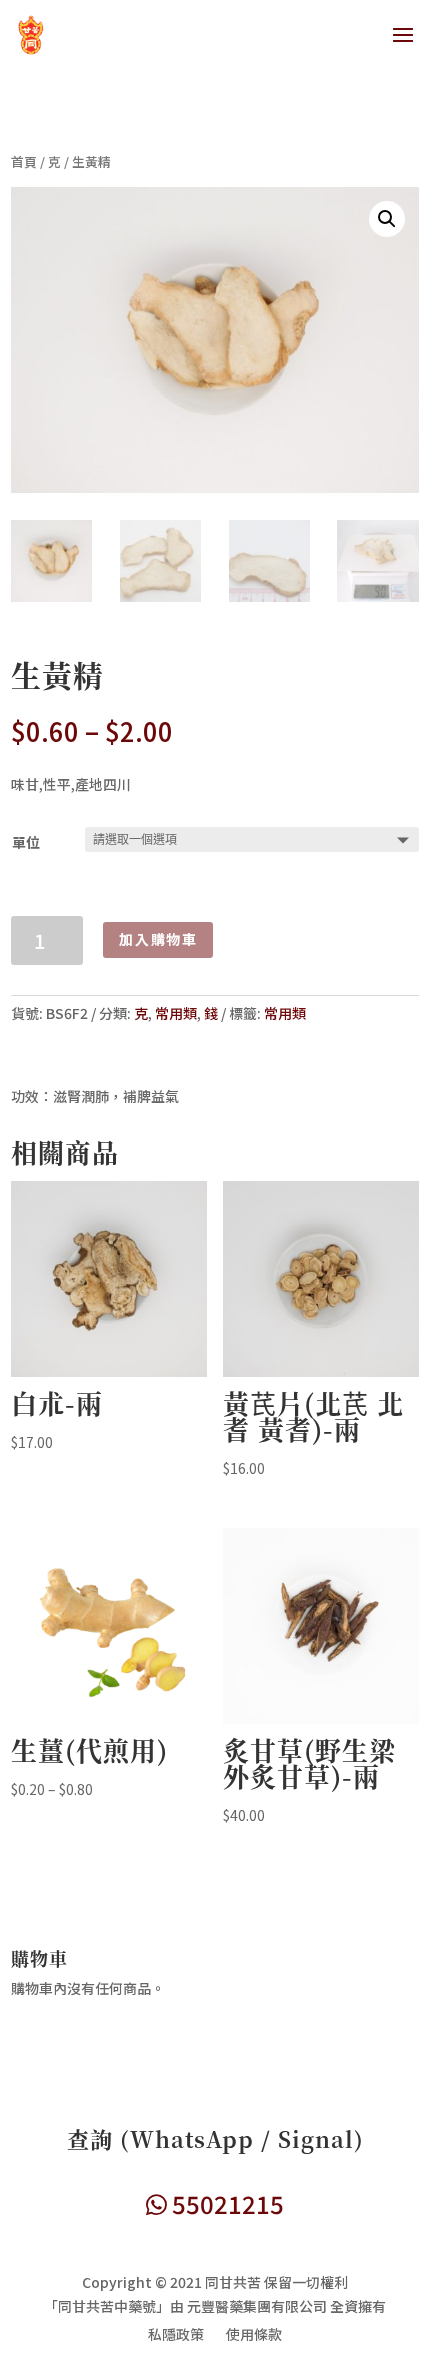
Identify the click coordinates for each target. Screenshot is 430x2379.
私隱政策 (176, 2335)
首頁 (24, 161)
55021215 (225, 2203)
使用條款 (254, 2335)
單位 (26, 842)
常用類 (176, 1013)
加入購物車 (158, 939)
